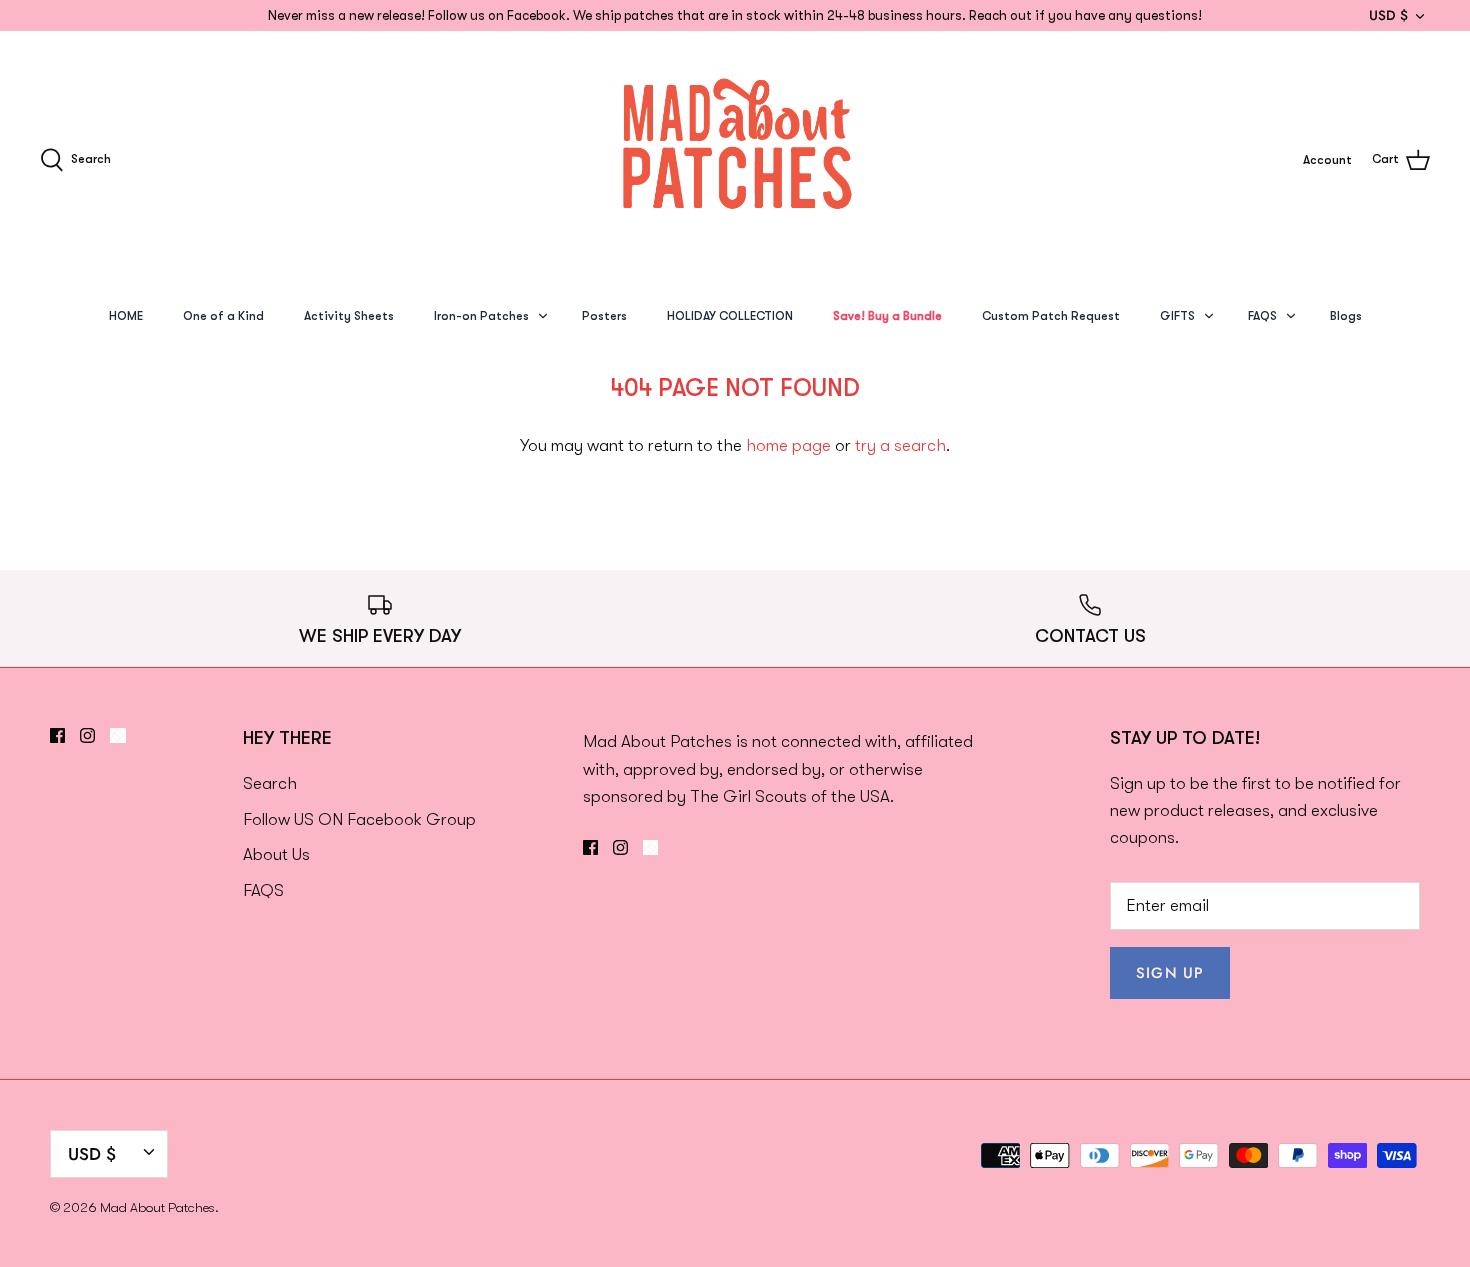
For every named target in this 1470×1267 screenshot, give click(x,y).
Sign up (1170, 973)
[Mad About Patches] (735, 159)
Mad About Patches (157, 1207)
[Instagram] (87, 735)
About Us (276, 854)
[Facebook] (57, 735)
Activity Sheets (349, 316)
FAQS (1262, 316)
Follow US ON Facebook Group (359, 819)
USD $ (1388, 15)
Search (270, 783)
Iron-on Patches (481, 316)
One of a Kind (223, 316)
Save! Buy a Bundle (887, 316)
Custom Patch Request (1051, 316)
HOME (126, 316)
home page (788, 445)
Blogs (1346, 316)
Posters (604, 316)
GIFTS (1177, 316)
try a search (900, 445)
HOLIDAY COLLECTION (730, 316)
